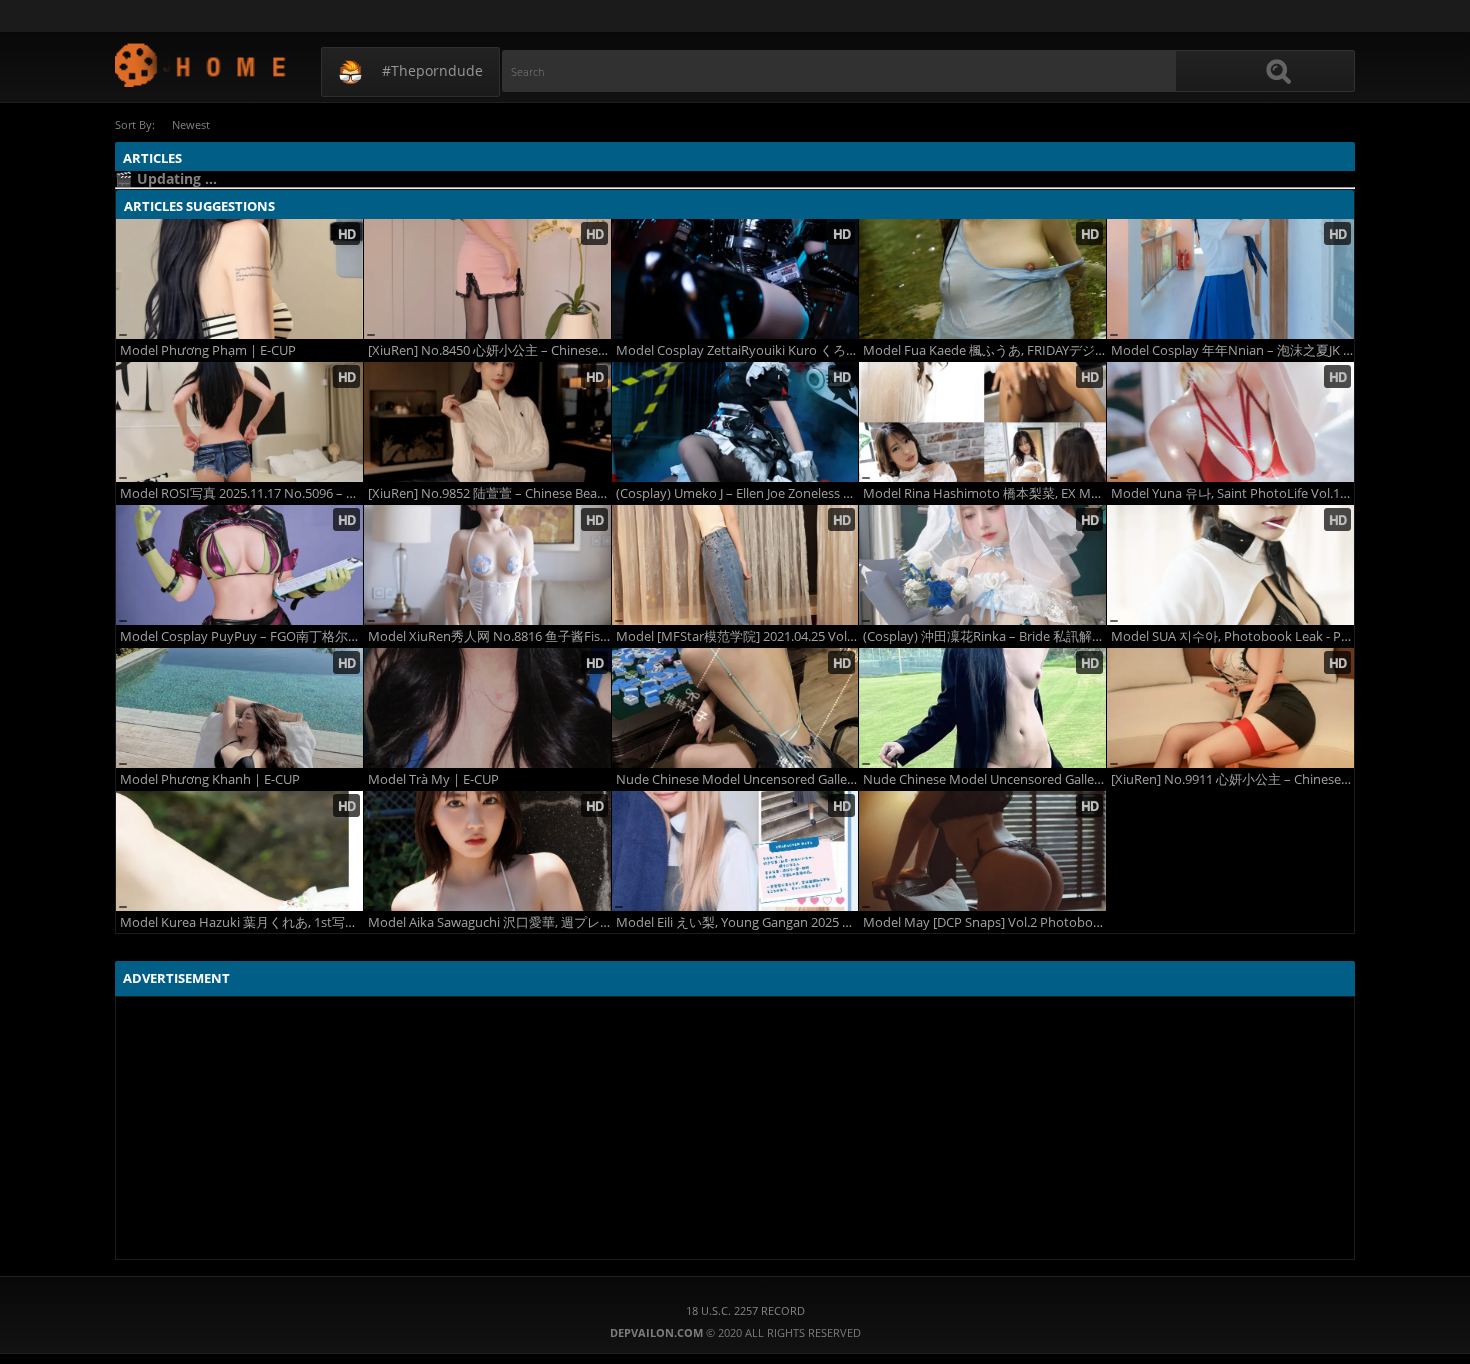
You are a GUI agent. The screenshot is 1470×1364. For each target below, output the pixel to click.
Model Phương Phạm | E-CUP (208, 350)
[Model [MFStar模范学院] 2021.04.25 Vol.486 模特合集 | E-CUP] (735, 565)
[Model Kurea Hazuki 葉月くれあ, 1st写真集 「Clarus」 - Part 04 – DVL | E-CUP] (239, 851)
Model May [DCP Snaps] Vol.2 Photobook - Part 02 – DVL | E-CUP (984, 922)
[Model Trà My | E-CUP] (487, 708)
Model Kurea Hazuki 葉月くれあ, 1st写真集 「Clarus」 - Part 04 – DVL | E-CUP (241, 922)
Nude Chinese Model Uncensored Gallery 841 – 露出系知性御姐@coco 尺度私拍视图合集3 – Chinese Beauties (984, 779)
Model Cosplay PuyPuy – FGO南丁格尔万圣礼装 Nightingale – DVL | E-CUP (241, 636)
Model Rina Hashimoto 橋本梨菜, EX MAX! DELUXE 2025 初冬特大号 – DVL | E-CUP (984, 493)
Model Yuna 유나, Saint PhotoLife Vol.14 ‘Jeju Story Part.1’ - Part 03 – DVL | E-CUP (1232, 493)
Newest (191, 124)
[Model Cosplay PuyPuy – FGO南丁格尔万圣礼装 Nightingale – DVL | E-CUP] (239, 565)
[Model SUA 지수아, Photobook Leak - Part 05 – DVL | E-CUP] (1230, 565)
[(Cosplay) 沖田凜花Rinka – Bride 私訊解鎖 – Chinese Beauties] (982, 565)
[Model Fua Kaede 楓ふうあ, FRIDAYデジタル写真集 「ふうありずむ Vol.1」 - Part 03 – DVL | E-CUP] (982, 279)
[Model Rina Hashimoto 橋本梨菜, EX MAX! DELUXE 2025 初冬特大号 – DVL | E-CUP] (982, 422)
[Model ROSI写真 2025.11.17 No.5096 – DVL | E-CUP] (239, 422)
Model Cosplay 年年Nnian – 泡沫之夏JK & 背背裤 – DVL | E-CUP (1232, 350)
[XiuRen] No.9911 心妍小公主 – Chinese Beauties (1232, 779)
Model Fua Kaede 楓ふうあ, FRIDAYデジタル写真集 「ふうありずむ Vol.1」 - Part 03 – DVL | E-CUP (984, 350)
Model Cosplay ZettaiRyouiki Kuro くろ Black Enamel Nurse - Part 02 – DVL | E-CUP (737, 350)
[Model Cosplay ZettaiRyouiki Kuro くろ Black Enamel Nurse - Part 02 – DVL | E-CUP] (735, 279)
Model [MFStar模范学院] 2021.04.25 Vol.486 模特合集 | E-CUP (737, 636)
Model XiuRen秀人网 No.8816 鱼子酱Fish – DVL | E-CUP (489, 636)
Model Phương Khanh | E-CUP (210, 779)
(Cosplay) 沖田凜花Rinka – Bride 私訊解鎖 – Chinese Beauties (984, 636)
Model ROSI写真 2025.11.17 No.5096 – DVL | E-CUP (241, 493)
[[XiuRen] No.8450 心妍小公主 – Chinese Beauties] (487, 279)
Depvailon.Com (201, 64)
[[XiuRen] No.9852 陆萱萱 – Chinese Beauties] (487, 422)
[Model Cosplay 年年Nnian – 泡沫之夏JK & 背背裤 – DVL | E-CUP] (1230, 279)
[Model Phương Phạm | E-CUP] (239, 279)
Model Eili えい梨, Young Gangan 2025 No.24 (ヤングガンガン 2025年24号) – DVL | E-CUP (737, 922)
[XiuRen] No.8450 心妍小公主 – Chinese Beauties (489, 350)
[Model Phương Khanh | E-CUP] (239, 708)
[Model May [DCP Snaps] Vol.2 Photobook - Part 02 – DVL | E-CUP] (982, 851)
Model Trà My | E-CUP (433, 779)
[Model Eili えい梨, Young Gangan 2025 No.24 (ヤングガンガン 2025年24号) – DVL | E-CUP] (735, 851)
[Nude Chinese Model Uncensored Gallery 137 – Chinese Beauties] (735, 708)
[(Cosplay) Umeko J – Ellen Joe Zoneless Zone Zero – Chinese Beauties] (735, 422)
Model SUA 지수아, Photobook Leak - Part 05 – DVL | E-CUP (1232, 636)
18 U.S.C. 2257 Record (745, 1310)
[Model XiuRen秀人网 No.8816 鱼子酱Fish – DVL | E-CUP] (487, 565)
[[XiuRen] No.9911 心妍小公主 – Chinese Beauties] (1230, 708)
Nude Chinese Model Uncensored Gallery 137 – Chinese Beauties (737, 779)
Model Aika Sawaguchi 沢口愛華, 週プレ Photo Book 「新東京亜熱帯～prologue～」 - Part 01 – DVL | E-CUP (489, 922)
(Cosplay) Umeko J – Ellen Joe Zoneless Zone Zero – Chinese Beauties (737, 493)
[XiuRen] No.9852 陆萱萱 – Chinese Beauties (489, 493)
